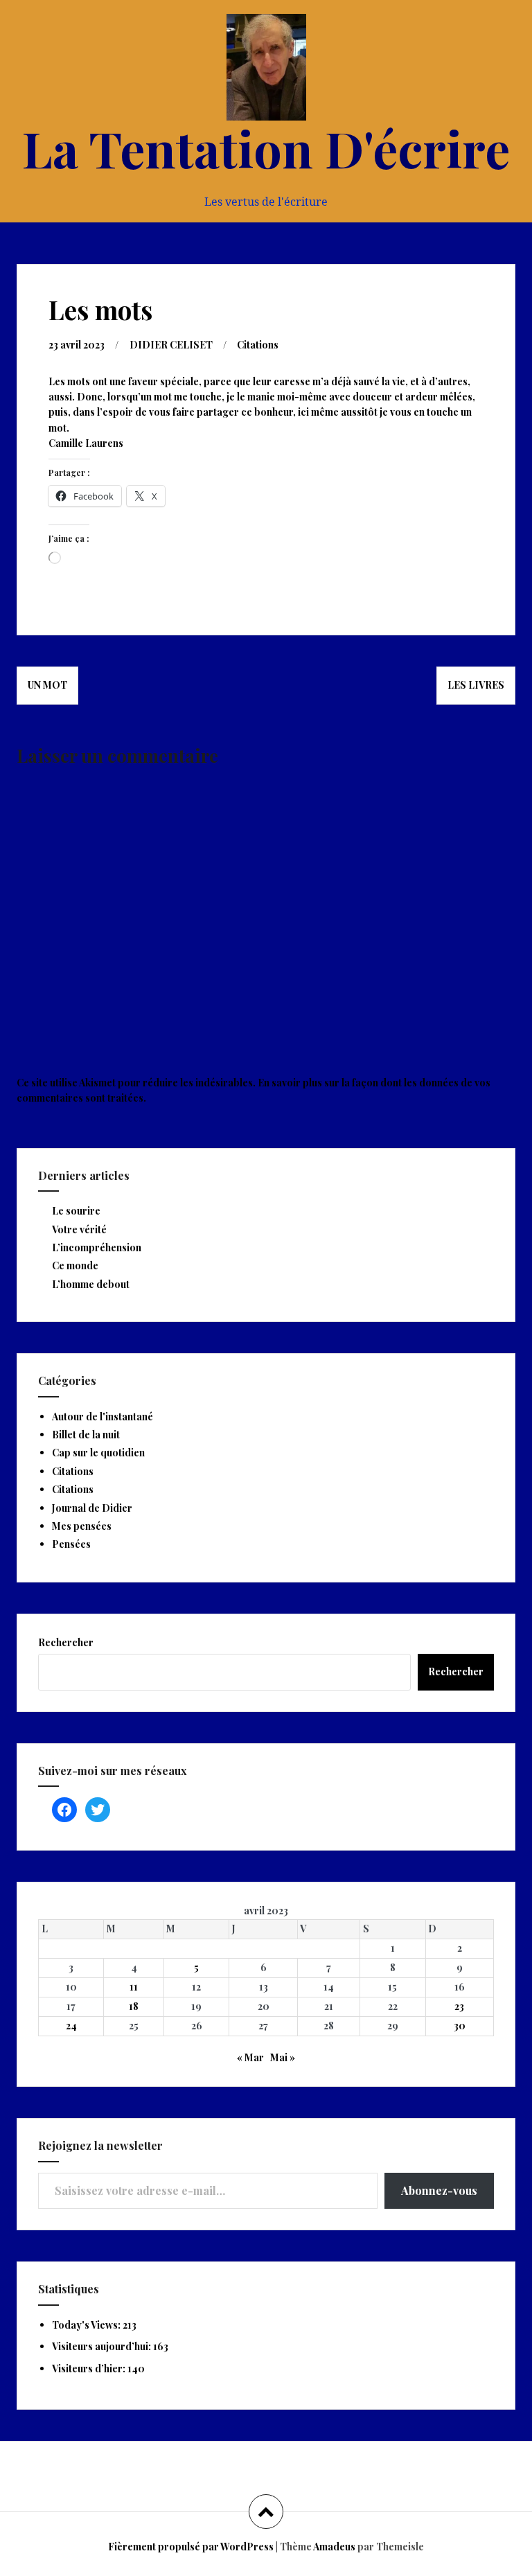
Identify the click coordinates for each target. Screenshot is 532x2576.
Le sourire (76, 1211)
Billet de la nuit (86, 1435)
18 (134, 2006)
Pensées (71, 1544)
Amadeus (334, 2547)
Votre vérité (79, 1229)
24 (71, 2026)
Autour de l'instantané (103, 1417)
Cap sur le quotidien (98, 1453)
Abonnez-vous (439, 2190)
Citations (258, 345)
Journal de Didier (92, 1508)
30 (460, 2026)
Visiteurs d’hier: (90, 2368)
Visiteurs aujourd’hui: (103, 2346)
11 (134, 1987)
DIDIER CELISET (171, 345)
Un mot (47, 685)
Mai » (283, 2057)
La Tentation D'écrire (266, 148)
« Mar (250, 2057)
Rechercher (66, 1642)
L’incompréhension (97, 1247)
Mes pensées (82, 1526)
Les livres (476, 685)
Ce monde (75, 1265)
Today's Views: (87, 2325)
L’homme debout (91, 1284)
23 (459, 2006)
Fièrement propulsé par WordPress (191, 2547)
